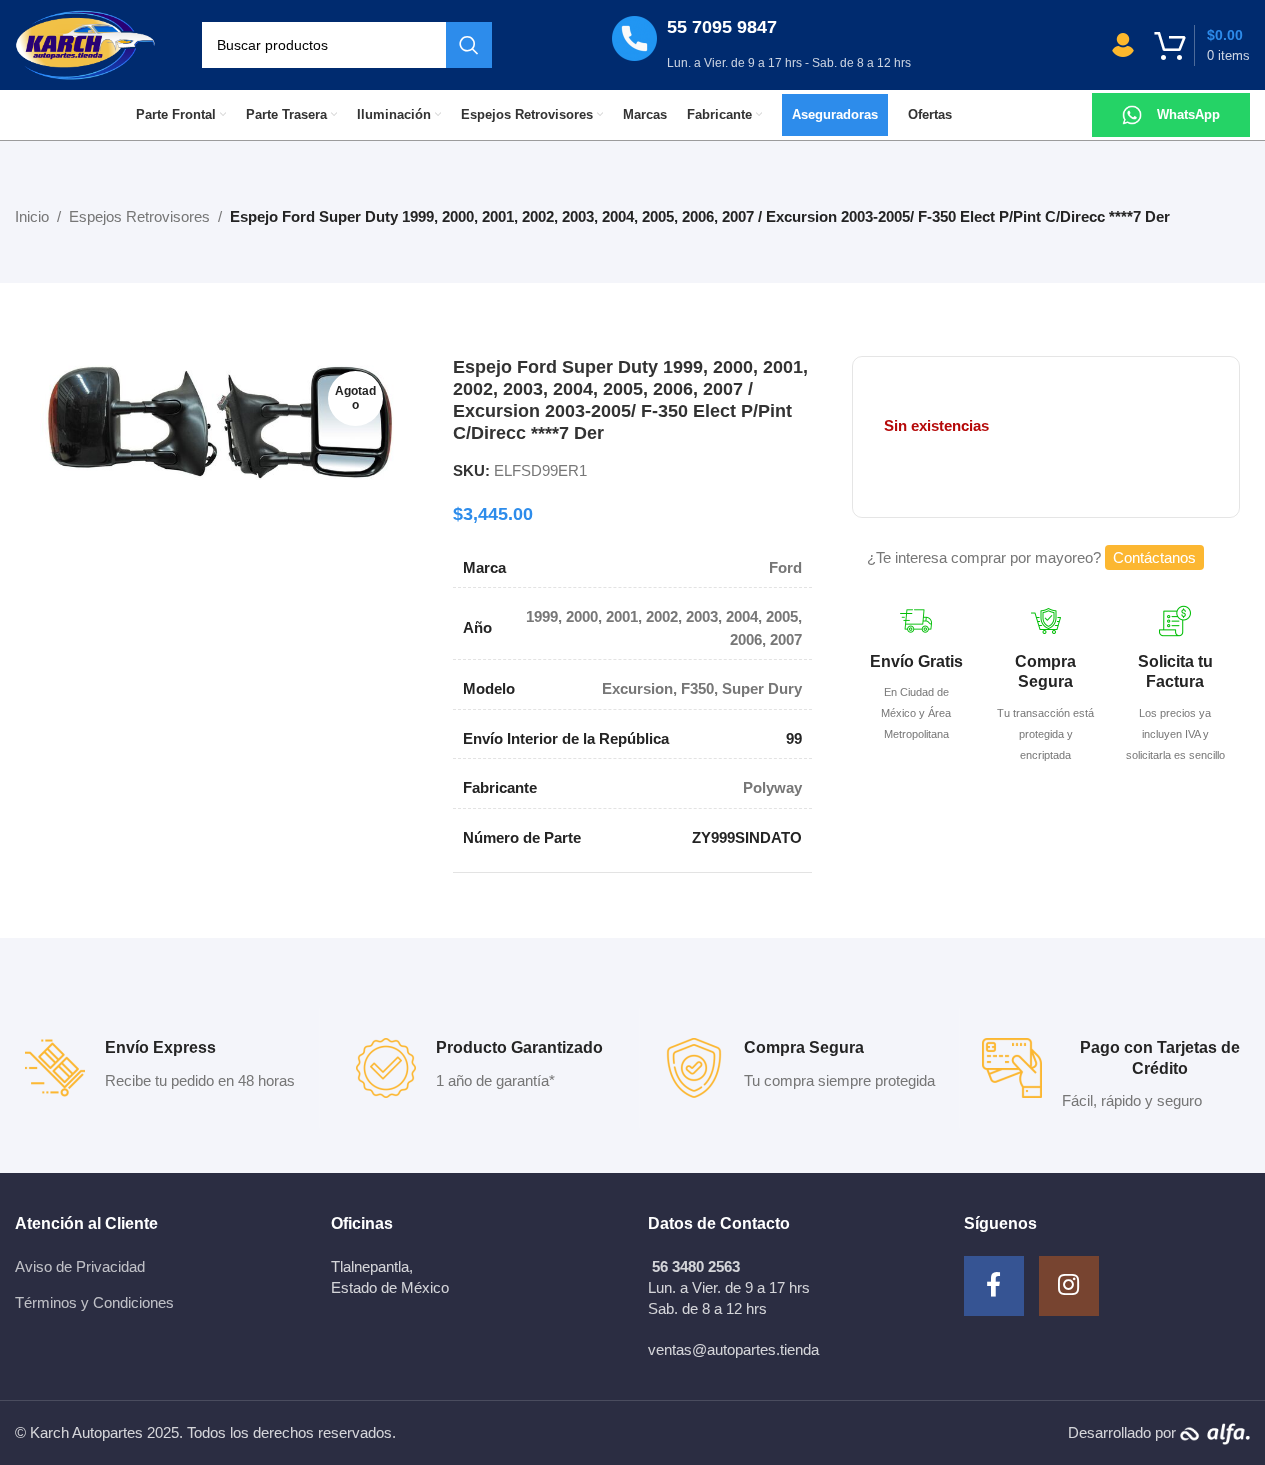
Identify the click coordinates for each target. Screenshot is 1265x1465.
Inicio (32, 216)
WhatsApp (1188, 114)
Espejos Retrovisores (139, 216)
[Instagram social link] (1069, 1286)
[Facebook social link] (994, 1286)
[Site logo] (86, 43)
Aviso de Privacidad (80, 1266)
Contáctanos (1154, 557)
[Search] (469, 45)
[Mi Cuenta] (1123, 45)
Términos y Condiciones (94, 1302)
